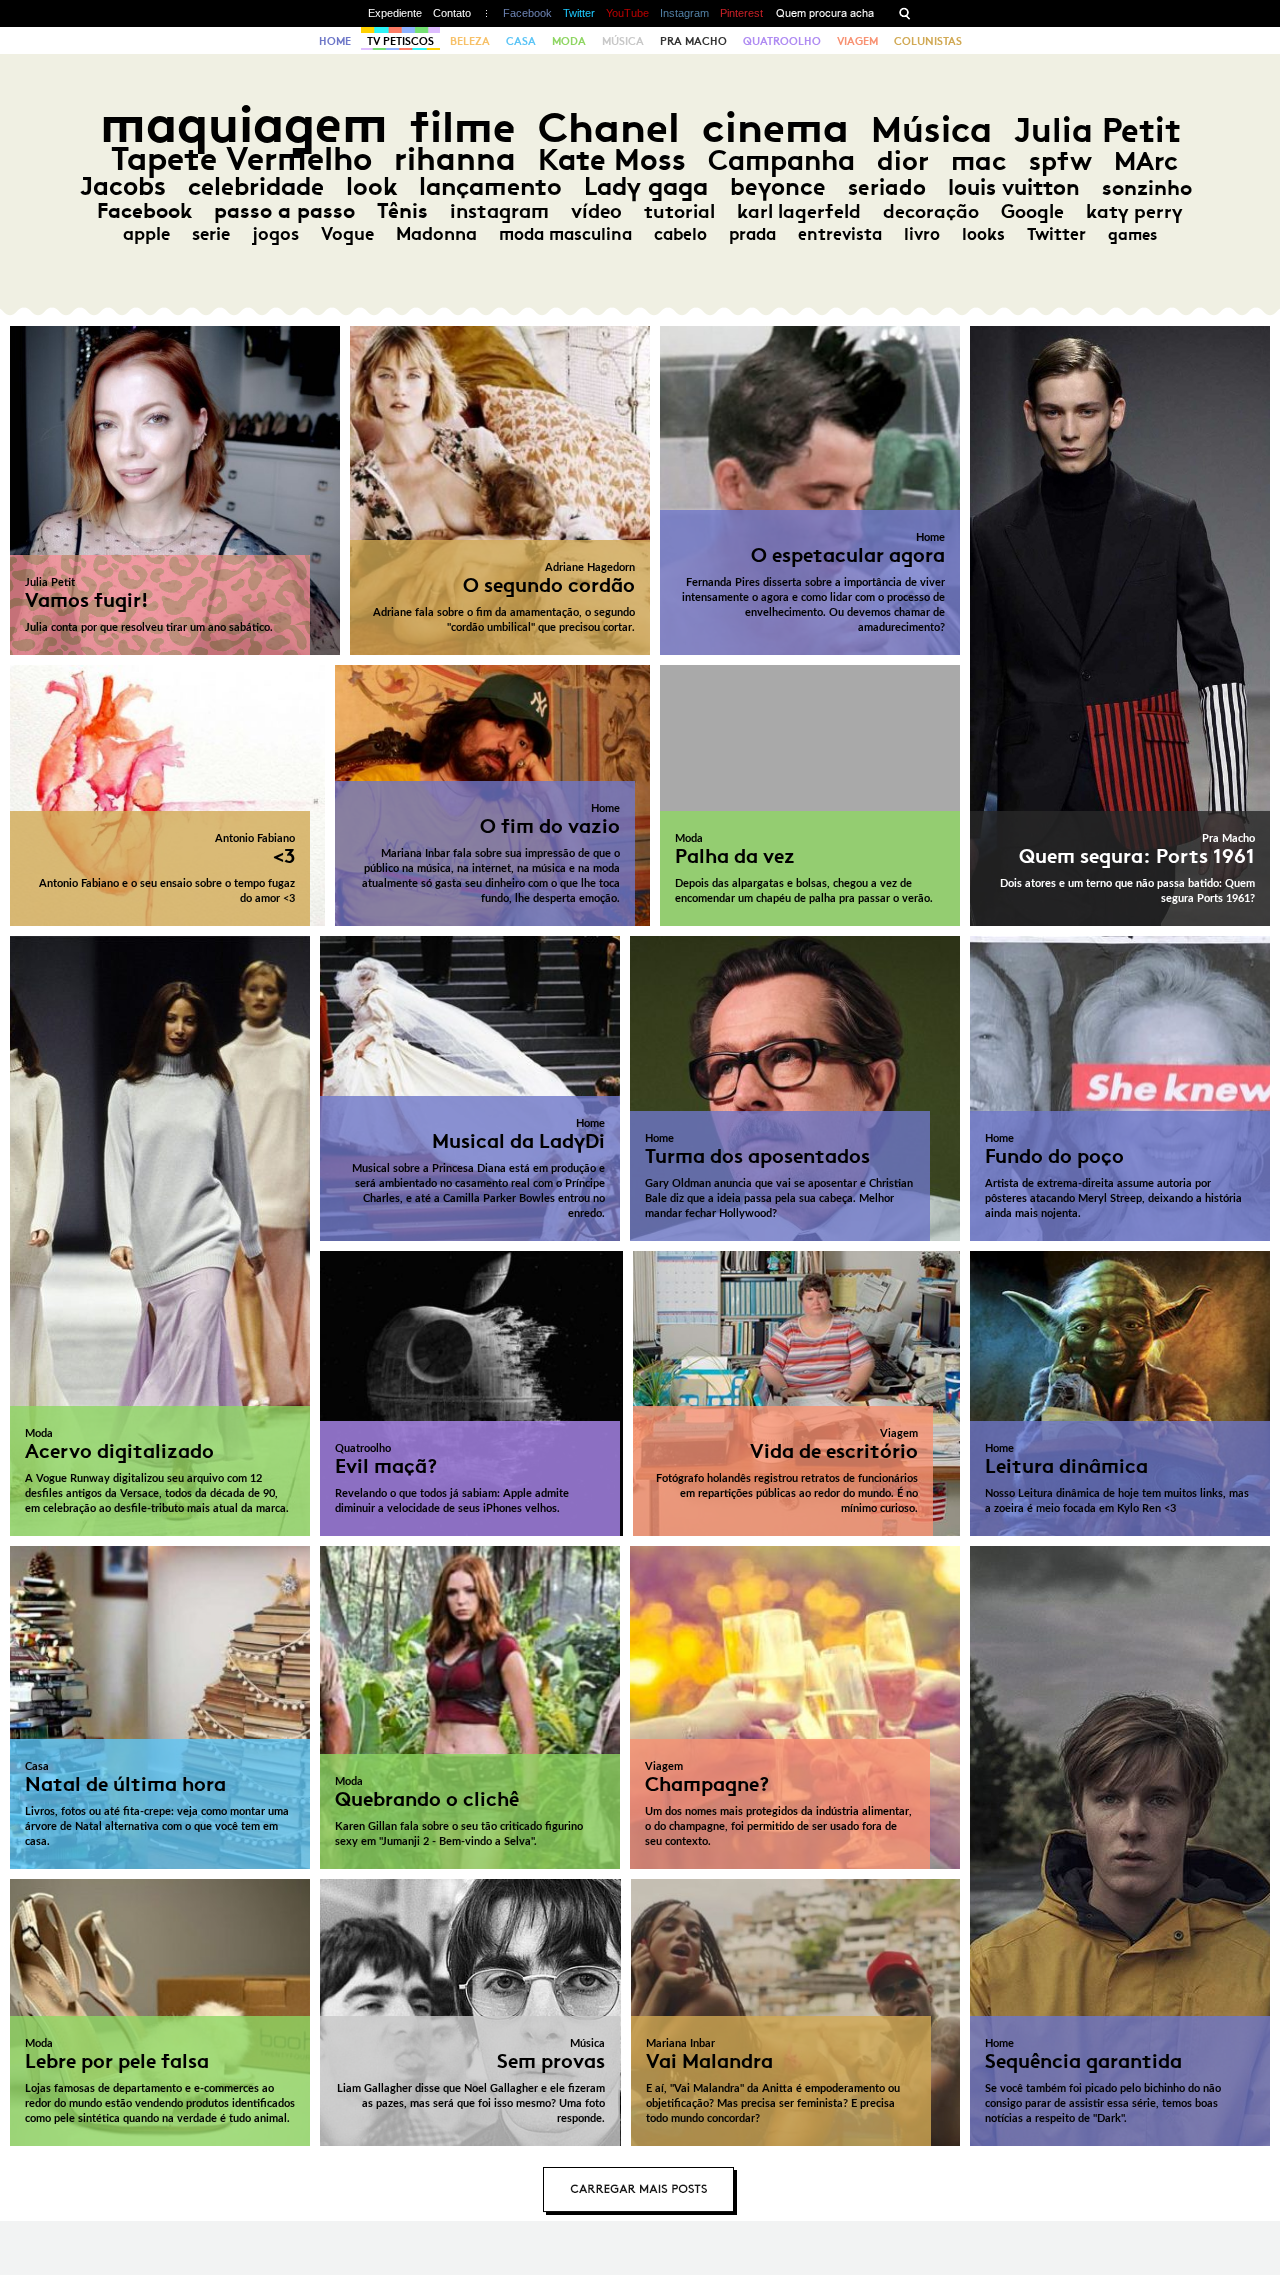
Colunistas (928, 41)
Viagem (857, 41)
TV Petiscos (400, 41)
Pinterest (741, 13)
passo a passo (284, 211)
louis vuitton (1014, 187)
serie (211, 234)
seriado (887, 187)
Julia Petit (1097, 130)
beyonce (778, 187)
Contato (452, 13)
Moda (569, 41)
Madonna (436, 234)
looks (983, 234)
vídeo (596, 211)
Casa (521, 41)
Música (623, 41)
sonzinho (1147, 187)
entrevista (840, 234)
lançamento (490, 186)
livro (922, 234)
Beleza (470, 41)
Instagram (684, 13)
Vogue (347, 234)
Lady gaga (646, 186)
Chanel (609, 127)
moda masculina (565, 234)
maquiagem (244, 124)
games (1132, 234)
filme (463, 127)
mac (979, 160)
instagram (499, 211)
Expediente (395, 13)
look (371, 186)
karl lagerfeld (799, 211)
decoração (931, 211)
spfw (1060, 161)
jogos (275, 234)
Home (335, 41)
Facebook (527, 13)
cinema (775, 127)
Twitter (579, 13)
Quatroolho (782, 41)
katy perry (1134, 211)
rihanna (455, 159)
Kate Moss (612, 159)
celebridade (256, 186)
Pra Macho (693, 41)
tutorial (679, 211)
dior (903, 160)
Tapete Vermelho (241, 158)
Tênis (402, 211)
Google (1032, 211)
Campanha (781, 160)
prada (752, 234)
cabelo (680, 234)
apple (146, 234)
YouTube (627, 13)
